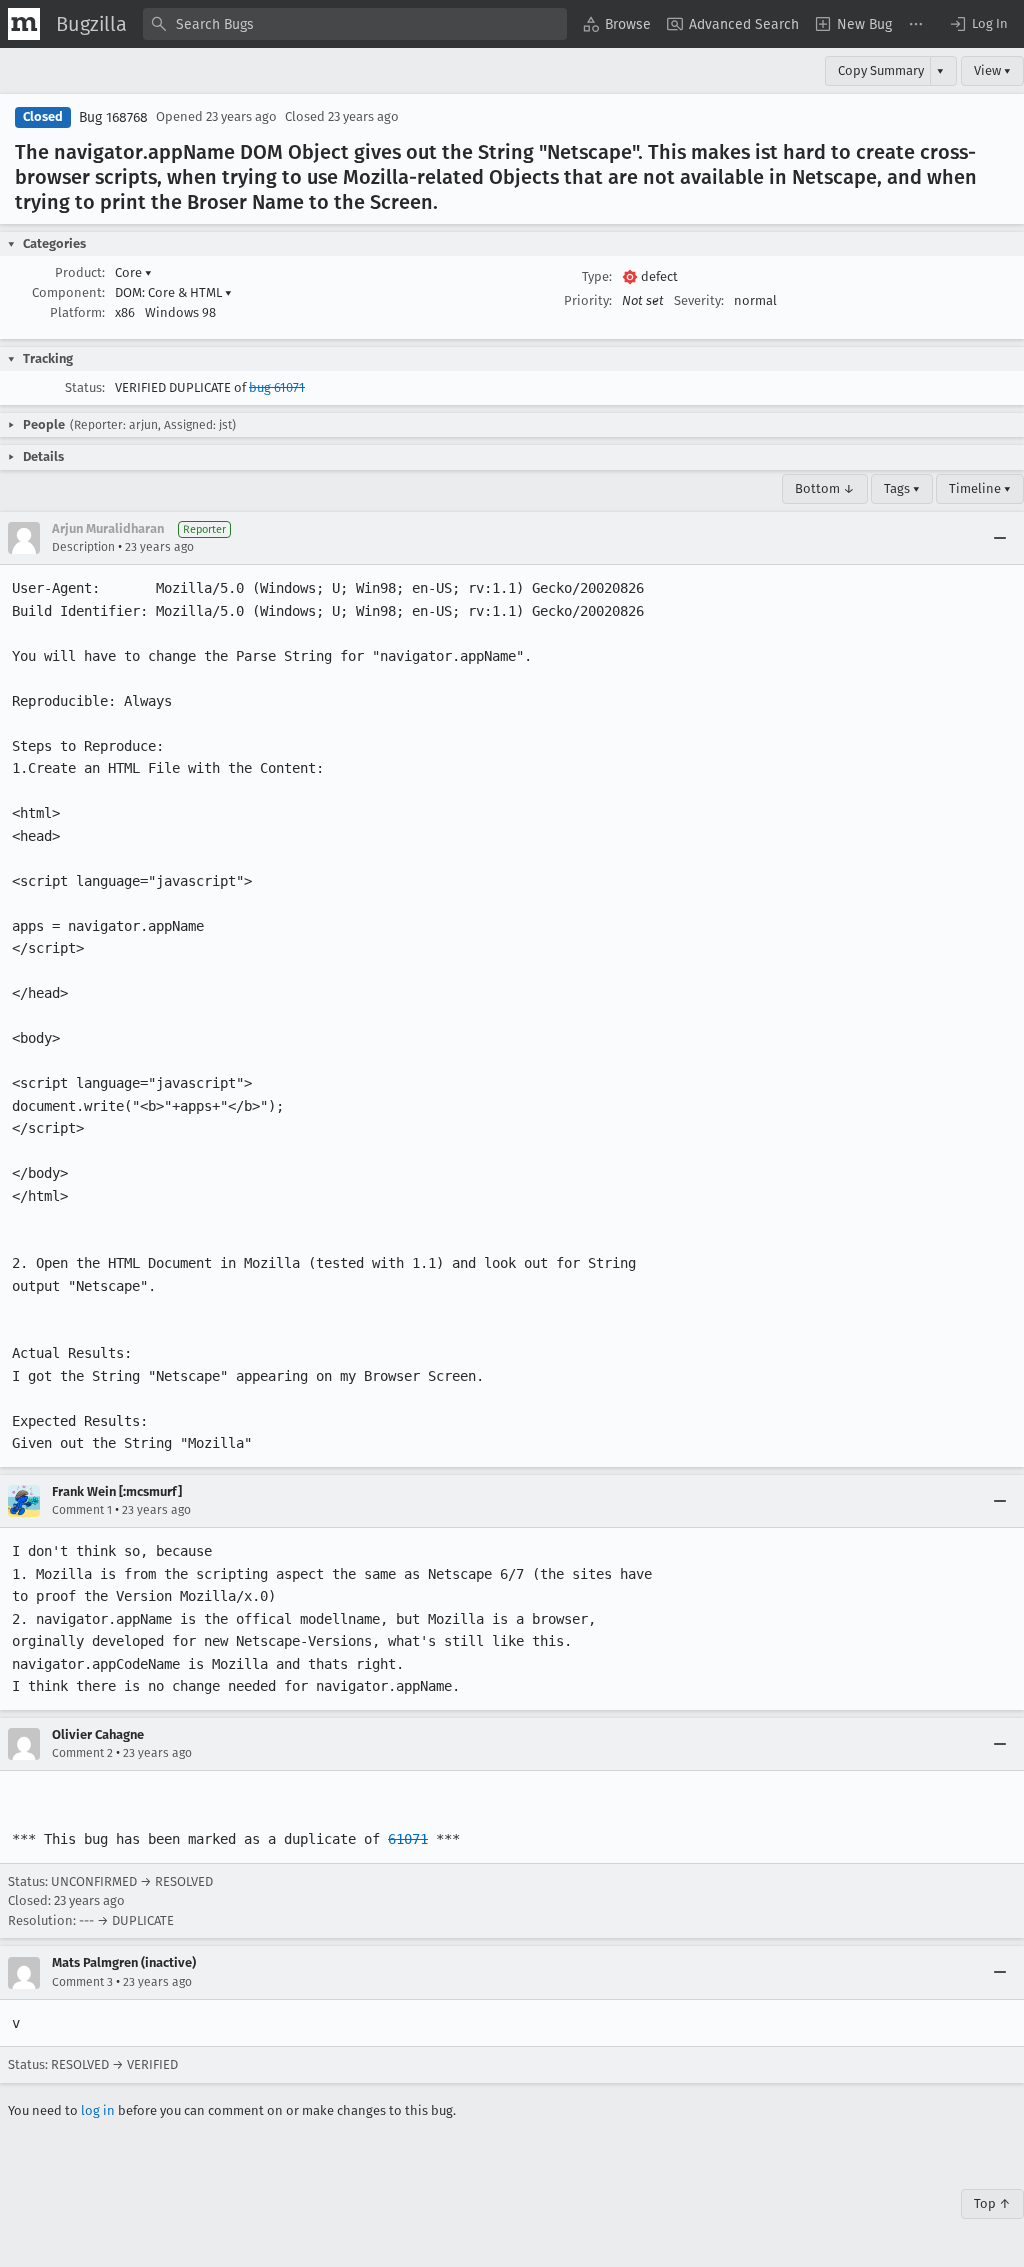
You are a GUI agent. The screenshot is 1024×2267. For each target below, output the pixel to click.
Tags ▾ (902, 488)
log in (98, 2110)
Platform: (77, 312)
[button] (978, 24)
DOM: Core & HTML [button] (173, 292)
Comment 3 (82, 1982)
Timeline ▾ (980, 488)
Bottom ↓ (825, 488)
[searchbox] (355, 24)
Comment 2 (82, 1753)
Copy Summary (881, 70)
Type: (597, 276)
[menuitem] (617, 24)
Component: (68, 292)
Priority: (588, 300)
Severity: (699, 300)
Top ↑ (992, 2203)
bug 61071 (277, 387)
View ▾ (992, 70)
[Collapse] (1000, 538)
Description (83, 547)
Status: (85, 387)
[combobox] (355, 24)
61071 (408, 1839)
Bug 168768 (113, 117)
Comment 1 (82, 1510)
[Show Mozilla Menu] (24, 24)
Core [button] (133, 272)
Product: (80, 272)
